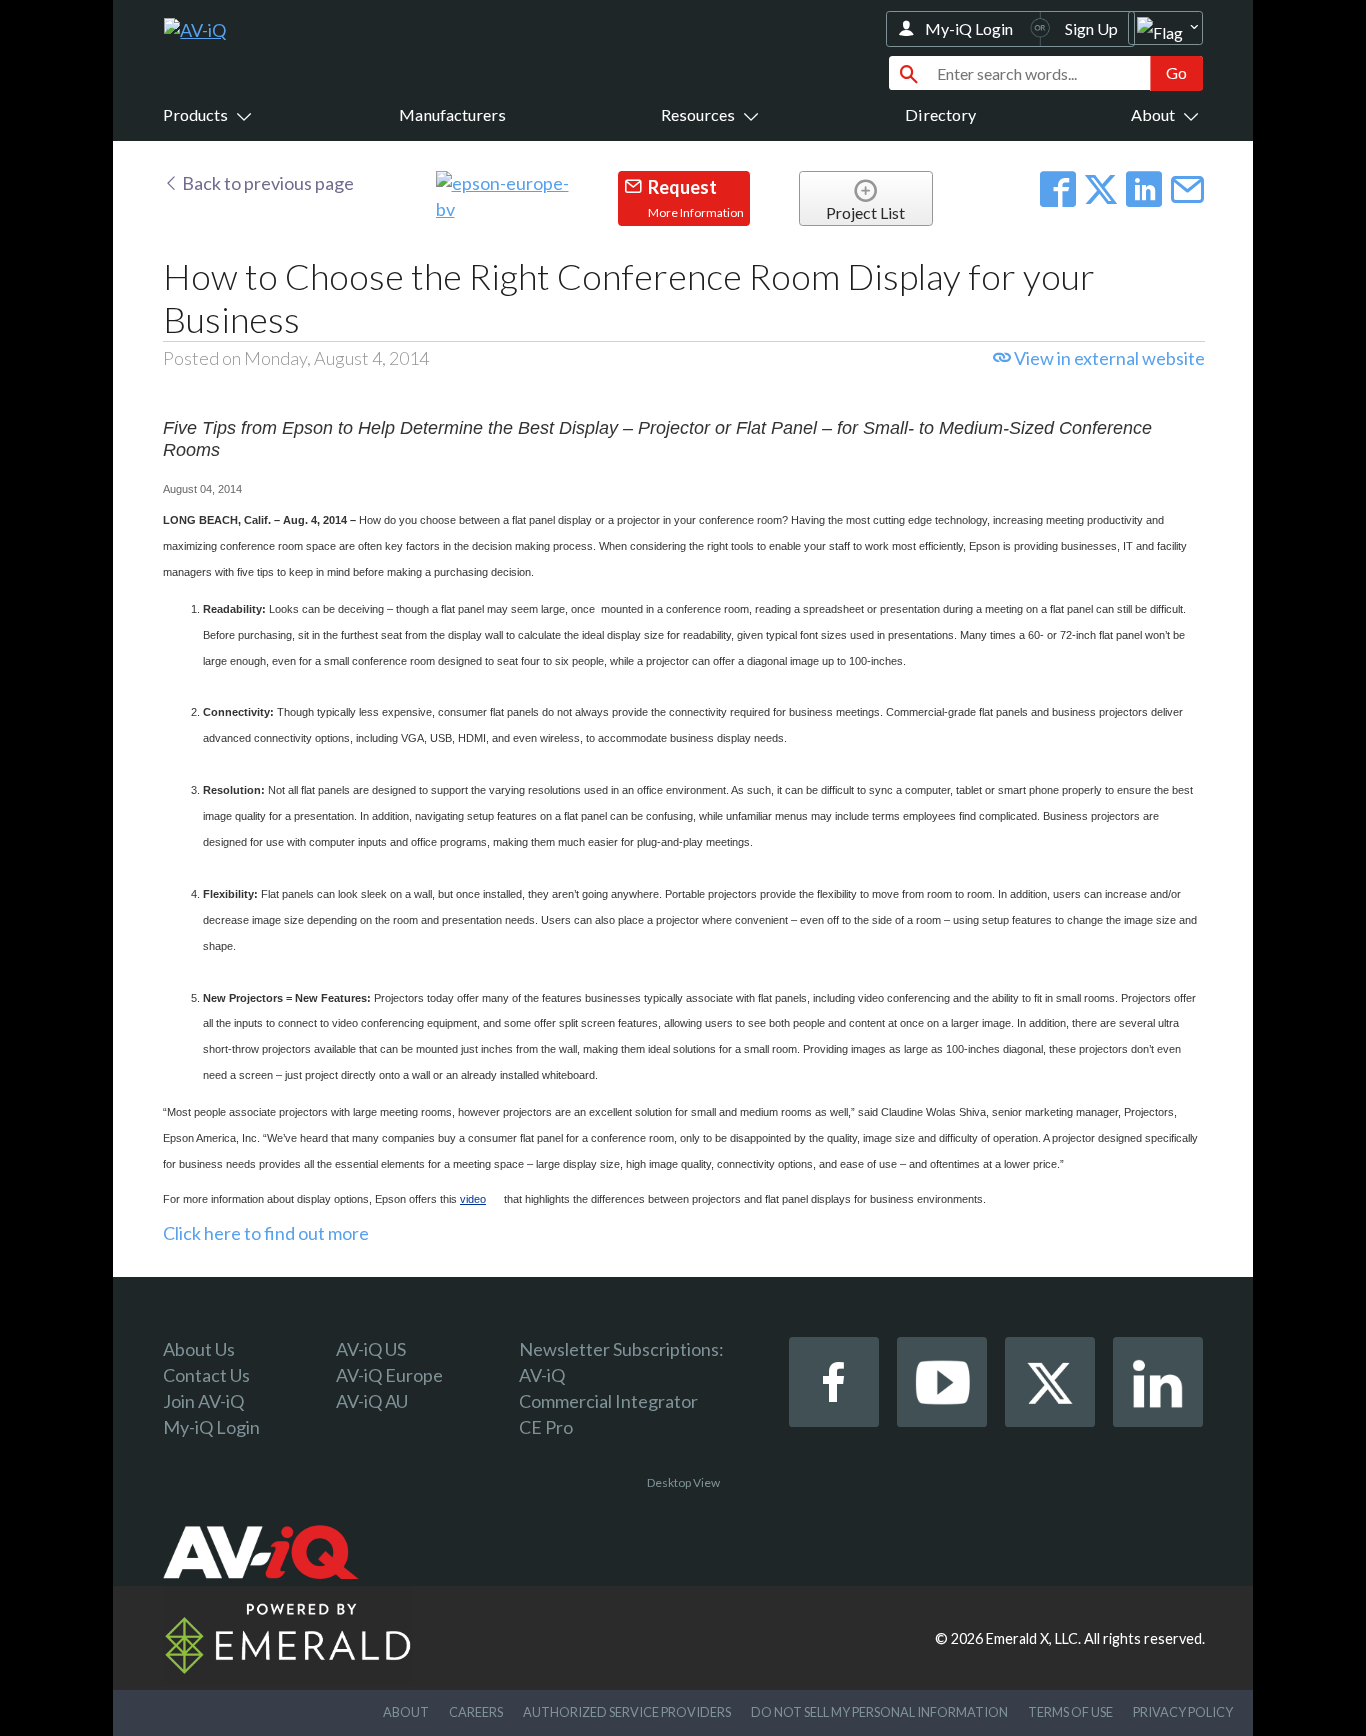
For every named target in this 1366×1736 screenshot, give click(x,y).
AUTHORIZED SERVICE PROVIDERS (627, 1712)
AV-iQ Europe (389, 1375)
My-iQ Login (969, 28)
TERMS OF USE (1070, 1712)
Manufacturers (452, 114)
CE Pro (546, 1427)
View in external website (1108, 358)
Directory (940, 114)
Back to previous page (266, 183)
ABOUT (406, 1712)
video (473, 1199)
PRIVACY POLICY (1183, 1712)
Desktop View (683, 1482)
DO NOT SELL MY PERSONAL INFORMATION (879, 1712)
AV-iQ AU (372, 1401)
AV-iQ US (371, 1349)
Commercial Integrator (608, 1401)
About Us (199, 1349)
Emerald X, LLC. (1033, 1638)
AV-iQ (542, 1375)
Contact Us (206, 1375)
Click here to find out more (266, 1233)
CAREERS (476, 1712)
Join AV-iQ (203, 1401)
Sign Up (1091, 28)
